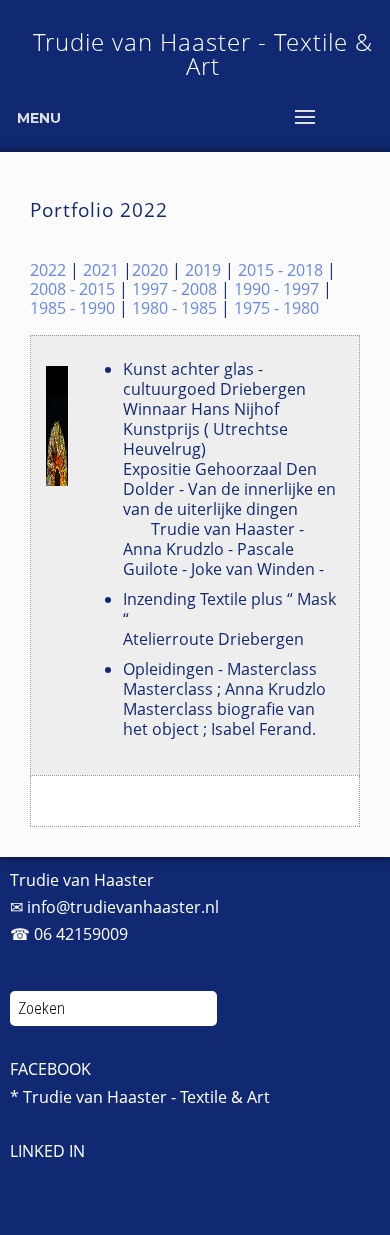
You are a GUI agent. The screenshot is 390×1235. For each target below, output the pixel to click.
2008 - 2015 (72, 289)
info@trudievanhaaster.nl (123, 907)
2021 (101, 270)
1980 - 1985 (174, 308)
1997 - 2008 (174, 289)
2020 (150, 270)
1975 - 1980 (276, 308)
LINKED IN (47, 1151)
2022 (48, 270)
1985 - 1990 (72, 308)
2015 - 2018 (280, 270)
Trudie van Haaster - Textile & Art (203, 53)
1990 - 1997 (276, 289)
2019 (203, 270)
